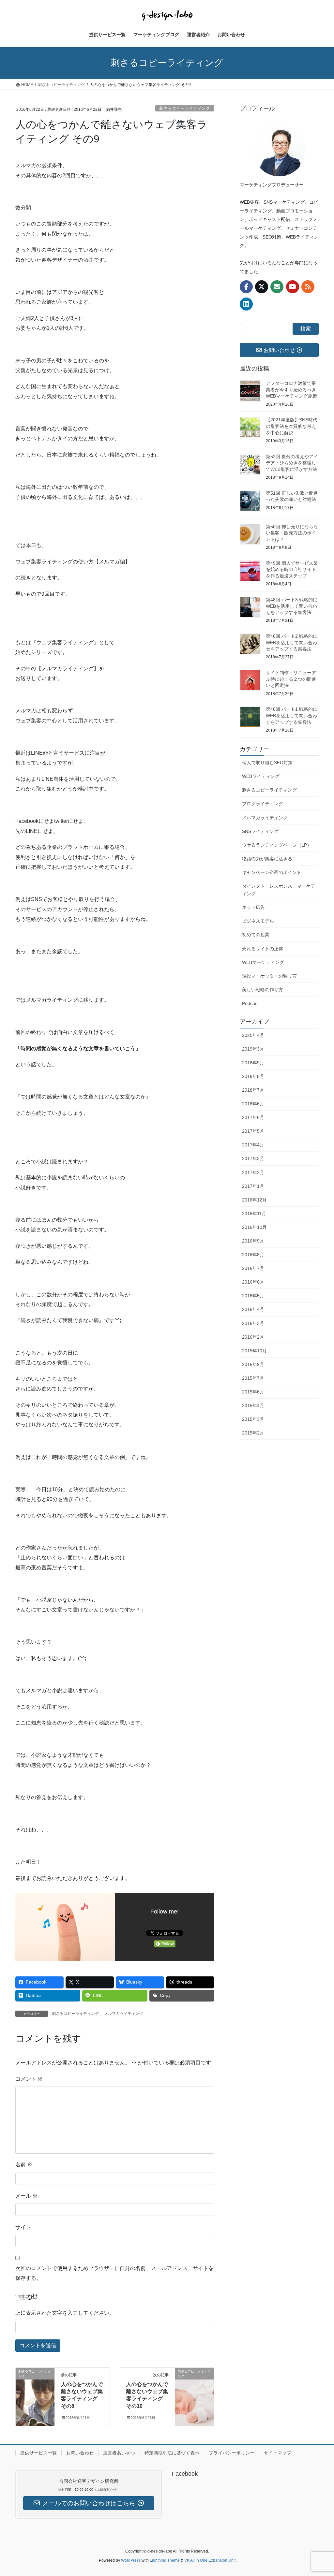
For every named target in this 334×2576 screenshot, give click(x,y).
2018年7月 (253, 1090)
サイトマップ (278, 2453)
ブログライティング (263, 804)
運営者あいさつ (119, 2453)
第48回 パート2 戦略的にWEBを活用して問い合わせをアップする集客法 (292, 642)
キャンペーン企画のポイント (272, 872)
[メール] (277, 287)
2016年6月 (253, 1282)
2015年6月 (253, 1392)
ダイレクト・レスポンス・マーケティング (279, 890)
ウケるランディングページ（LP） (277, 845)
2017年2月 (253, 1172)
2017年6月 (253, 1117)
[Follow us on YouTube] (293, 287)
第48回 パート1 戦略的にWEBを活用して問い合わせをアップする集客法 (292, 715)
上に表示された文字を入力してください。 (65, 2313)
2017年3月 (253, 1158)
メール (26, 2196)
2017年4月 (253, 1145)
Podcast (250, 1003)
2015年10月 (254, 1351)
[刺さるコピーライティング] (35, 2392)
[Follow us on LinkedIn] (246, 304)
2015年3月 (253, 1419)
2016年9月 (253, 1241)
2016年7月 (253, 1268)
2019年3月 (253, 1049)
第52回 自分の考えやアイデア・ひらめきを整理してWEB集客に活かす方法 (292, 463)
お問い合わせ (80, 2453)
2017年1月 (253, 1186)
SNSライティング (260, 831)
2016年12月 (254, 1200)
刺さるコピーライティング (185, 108)
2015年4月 (253, 1405)
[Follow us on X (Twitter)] (262, 287)
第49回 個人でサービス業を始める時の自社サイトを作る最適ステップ (292, 569)
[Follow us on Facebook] (246, 287)
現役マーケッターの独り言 (269, 976)
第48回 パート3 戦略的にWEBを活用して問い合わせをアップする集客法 (292, 606)
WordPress (131, 2560)
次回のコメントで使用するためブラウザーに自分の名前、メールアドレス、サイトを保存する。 (114, 2273)
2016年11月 (254, 1214)
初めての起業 (256, 935)
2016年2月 (253, 1337)
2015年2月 (253, 1433)
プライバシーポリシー (232, 2453)
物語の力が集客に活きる (267, 859)
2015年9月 (253, 1364)
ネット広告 (253, 907)
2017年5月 (253, 1131)
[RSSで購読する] (308, 287)
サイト (23, 2227)
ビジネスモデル (258, 921)
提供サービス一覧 (38, 2453)
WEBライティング (261, 776)
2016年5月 (253, 1296)
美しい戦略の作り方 (263, 990)
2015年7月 (253, 1378)
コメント (29, 2079)
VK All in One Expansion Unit (210, 2560)
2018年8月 (253, 1076)
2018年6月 (253, 1104)
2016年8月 (253, 1255)
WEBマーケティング (263, 962)
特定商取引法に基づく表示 (172, 2453)
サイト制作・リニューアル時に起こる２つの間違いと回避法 (291, 679)
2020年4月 (253, 1035)
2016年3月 (253, 1323)
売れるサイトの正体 (263, 949)
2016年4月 (253, 1309)
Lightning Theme (165, 2560)
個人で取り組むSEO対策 (267, 763)
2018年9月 (253, 1063)
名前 (24, 2165)
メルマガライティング (124, 2014)
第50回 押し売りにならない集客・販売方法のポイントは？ (292, 533)
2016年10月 (254, 1227)
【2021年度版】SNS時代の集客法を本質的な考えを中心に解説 (292, 426)
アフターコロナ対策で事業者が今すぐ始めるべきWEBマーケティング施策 (291, 390)
